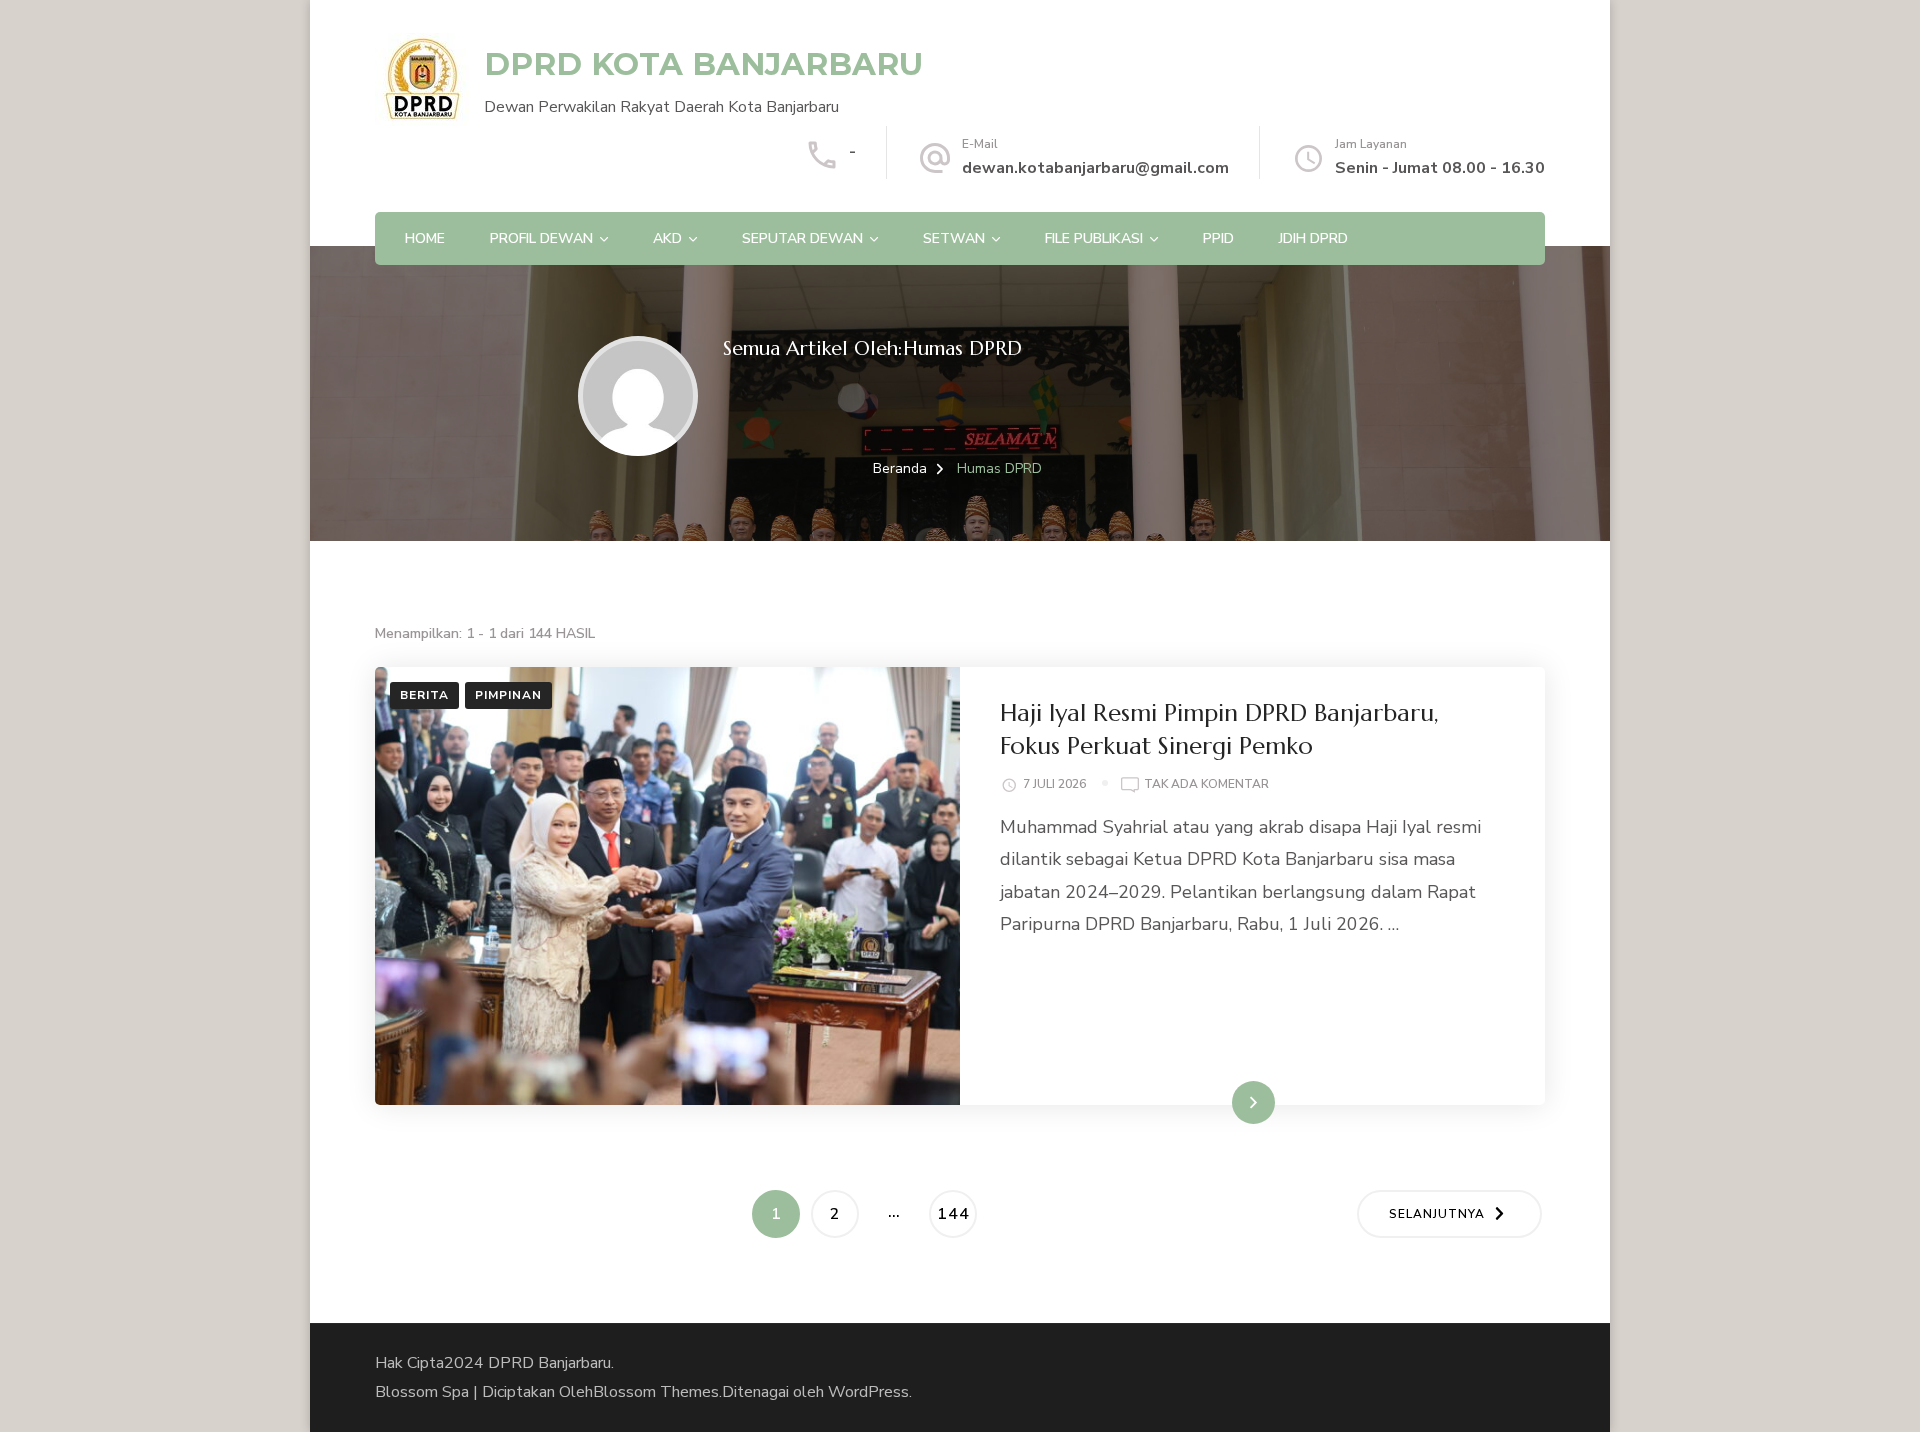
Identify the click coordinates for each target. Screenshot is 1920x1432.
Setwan (954, 238)
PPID (1218, 238)
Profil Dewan (541, 238)
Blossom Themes (656, 1392)
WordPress (868, 1392)
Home (425, 238)
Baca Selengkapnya (1206, 1102)
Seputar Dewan (802, 238)
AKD (667, 238)
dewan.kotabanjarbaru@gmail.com (1095, 168)
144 (956, 1213)
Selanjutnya (1437, 1214)
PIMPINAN (508, 695)
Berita (424, 695)
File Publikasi (1094, 238)
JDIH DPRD (1313, 238)
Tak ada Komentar (1206, 785)
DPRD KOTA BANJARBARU (703, 64)
